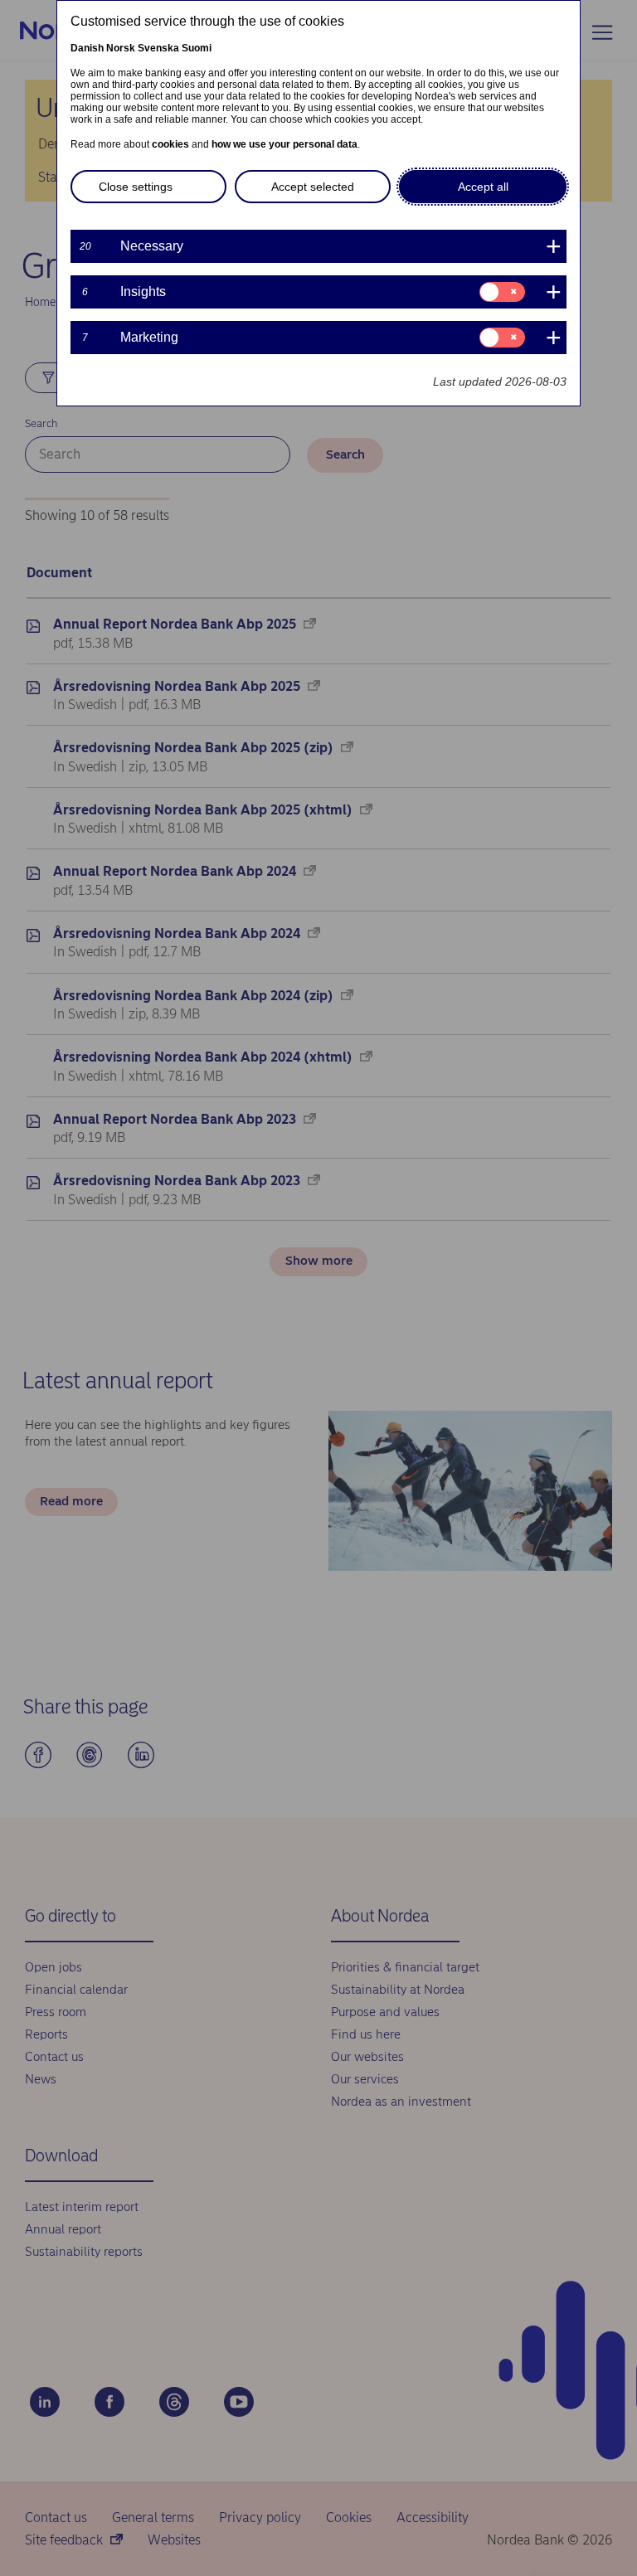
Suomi (197, 48)
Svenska (158, 48)
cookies (170, 144)
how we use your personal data (284, 144)
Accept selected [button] (313, 187)
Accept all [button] (483, 187)
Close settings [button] (136, 187)
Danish (87, 48)
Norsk (121, 48)
